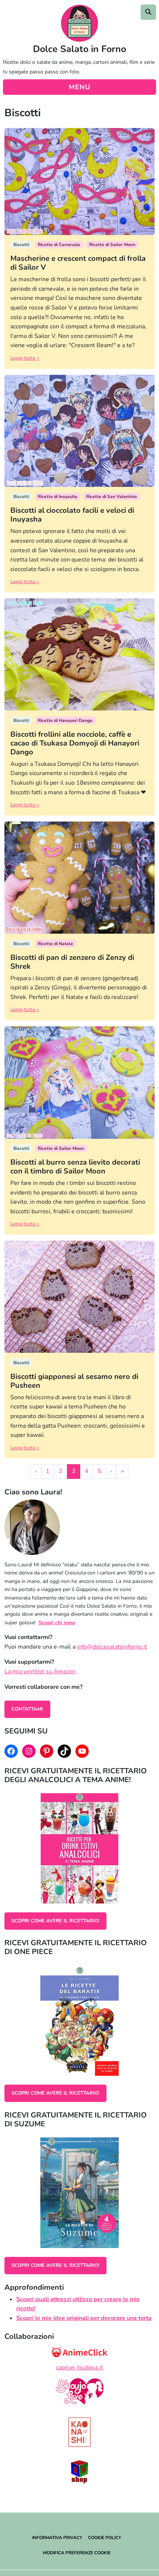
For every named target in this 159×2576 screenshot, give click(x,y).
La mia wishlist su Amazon (40, 1671)
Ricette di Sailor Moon (112, 245)
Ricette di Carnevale (59, 245)
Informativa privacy (57, 2538)
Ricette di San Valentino (111, 497)
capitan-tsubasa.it (79, 2368)
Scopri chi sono (57, 1623)
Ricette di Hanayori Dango (65, 720)
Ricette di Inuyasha (57, 497)
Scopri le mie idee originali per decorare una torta (84, 2318)
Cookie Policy (104, 2538)
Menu (80, 87)
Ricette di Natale (55, 944)
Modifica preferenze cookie (77, 2553)
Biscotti (21, 245)
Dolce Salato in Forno (79, 49)
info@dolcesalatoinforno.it (112, 1647)
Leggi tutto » (25, 358)
